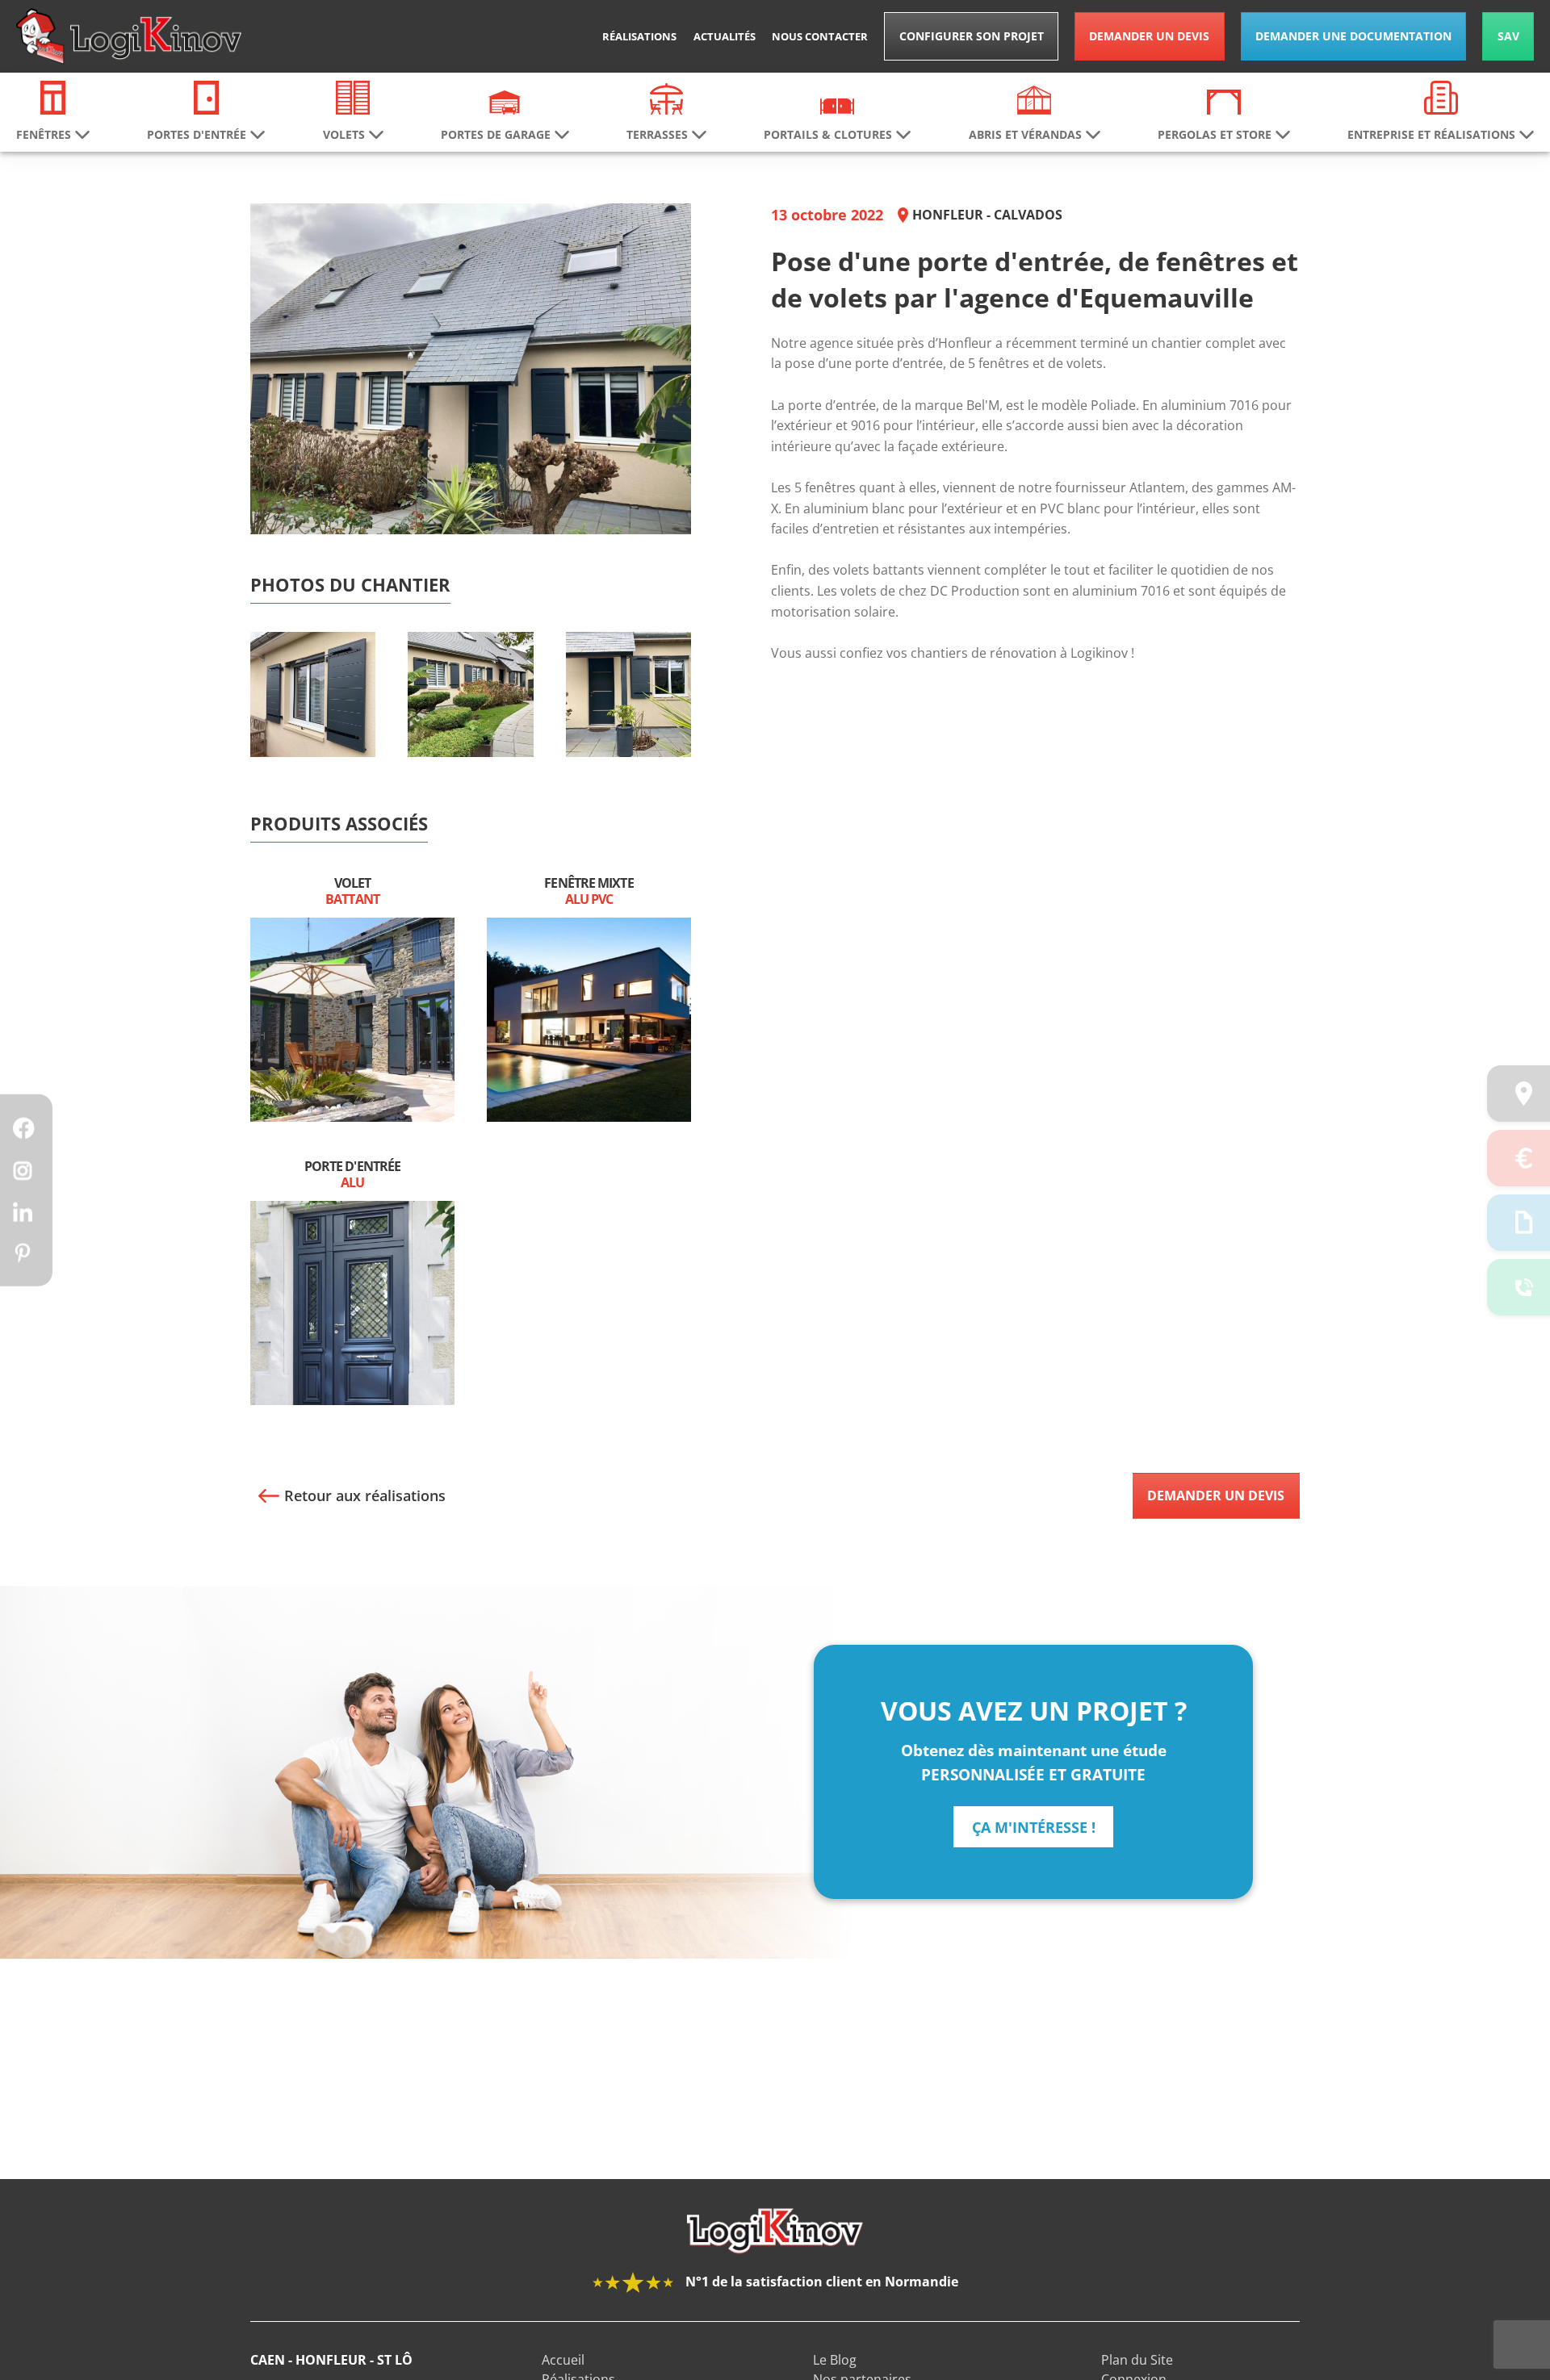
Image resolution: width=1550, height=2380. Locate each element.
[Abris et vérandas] (1034, 98)
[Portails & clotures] (837, 105)
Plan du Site (1137, 2360)
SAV (1508, 36)
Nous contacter (820, 36)
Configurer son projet (972, 36)
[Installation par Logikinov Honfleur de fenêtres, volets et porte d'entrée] (470, 720)
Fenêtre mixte (589, 892)
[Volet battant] (352, 1019)
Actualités (725, 36)
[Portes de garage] (505, 101)
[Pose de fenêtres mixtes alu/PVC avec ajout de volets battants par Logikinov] (313, 720)
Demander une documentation (1353, 36)
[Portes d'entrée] (206, 96)
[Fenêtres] (53, 96)
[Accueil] (129, 36)
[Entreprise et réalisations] (1441, 96)
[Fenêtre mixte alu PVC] (589, 1019)
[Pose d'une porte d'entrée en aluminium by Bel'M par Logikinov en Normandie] (628, 720)
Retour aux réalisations (365, 1495)
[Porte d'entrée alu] (352, 1302)
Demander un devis (1149, 36)
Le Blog (835, 2360)
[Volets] (353, 96)
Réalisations (639, 36)
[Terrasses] (667, 98)
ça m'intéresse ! (1034, 1827)
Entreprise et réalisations (1431, 135)
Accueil (563, 2360)
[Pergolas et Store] (1224, 101)
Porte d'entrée (352, 1175)
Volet (352, 892)
